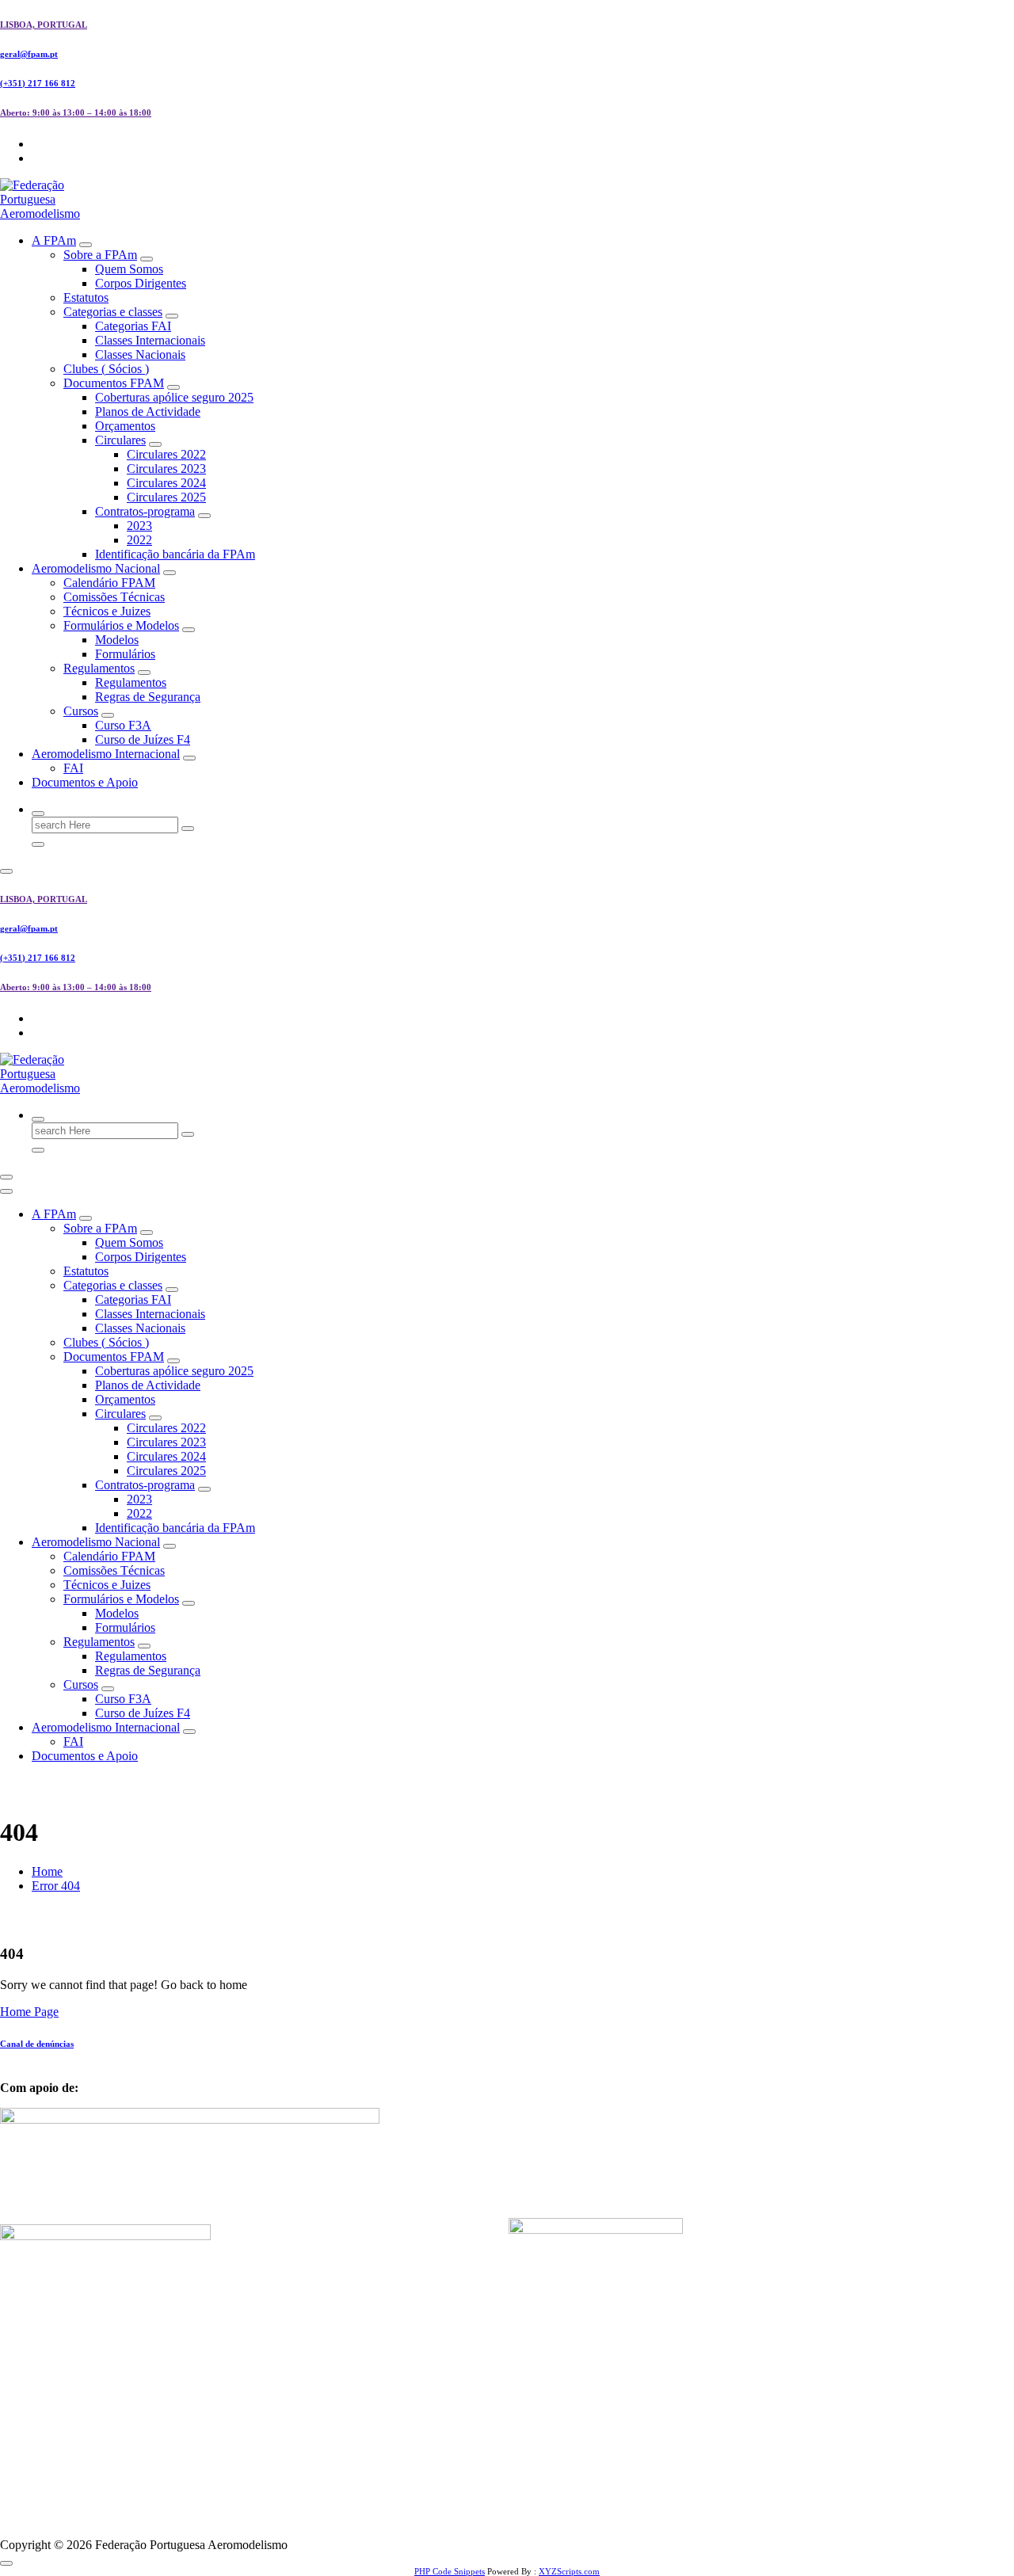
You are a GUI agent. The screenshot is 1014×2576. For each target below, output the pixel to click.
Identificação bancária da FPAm (175, 554)
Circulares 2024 (166, 483)
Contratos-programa (145, 511)
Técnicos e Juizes (107, 611)
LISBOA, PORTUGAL (44, 25)
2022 (139, 540)
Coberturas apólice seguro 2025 (174, 397)
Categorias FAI (133, 326)
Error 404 (56, 1886)
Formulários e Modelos (121, 625)
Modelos (117, 640)
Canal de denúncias (37, 2044)
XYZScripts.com (569, 2571)
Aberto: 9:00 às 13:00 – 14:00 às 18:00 (76, 112)
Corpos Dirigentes (141, 283)
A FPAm (54, 240)
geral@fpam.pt (29, 54)
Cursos (81, 711)
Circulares (120, 440)
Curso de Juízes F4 (143, 739)
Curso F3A (123, 725)
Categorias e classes (113, 312)
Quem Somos (129, 269)
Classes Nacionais (140, 354)
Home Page (29, 2012)
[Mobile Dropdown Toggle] (86, 245)
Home (47, 1871)
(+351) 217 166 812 (38, 83)
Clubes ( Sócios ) (106, 369)
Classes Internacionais (150, 340)
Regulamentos (99, 668)
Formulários (125, 654)
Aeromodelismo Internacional (106, 754)
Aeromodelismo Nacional (96, 568)
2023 (139, 526)
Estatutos (86, 297)
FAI (73, 768)
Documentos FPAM (114, 383)
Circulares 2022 (166, 454)
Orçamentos (125, 426)
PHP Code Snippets (450, 2571)
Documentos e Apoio (85, 782)
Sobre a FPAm (100, 255)
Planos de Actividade (148, 412)
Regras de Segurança (148, 697)
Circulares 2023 (166, 469)
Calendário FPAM (109, 583)
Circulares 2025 (166, 497)
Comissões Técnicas (114, 597)
